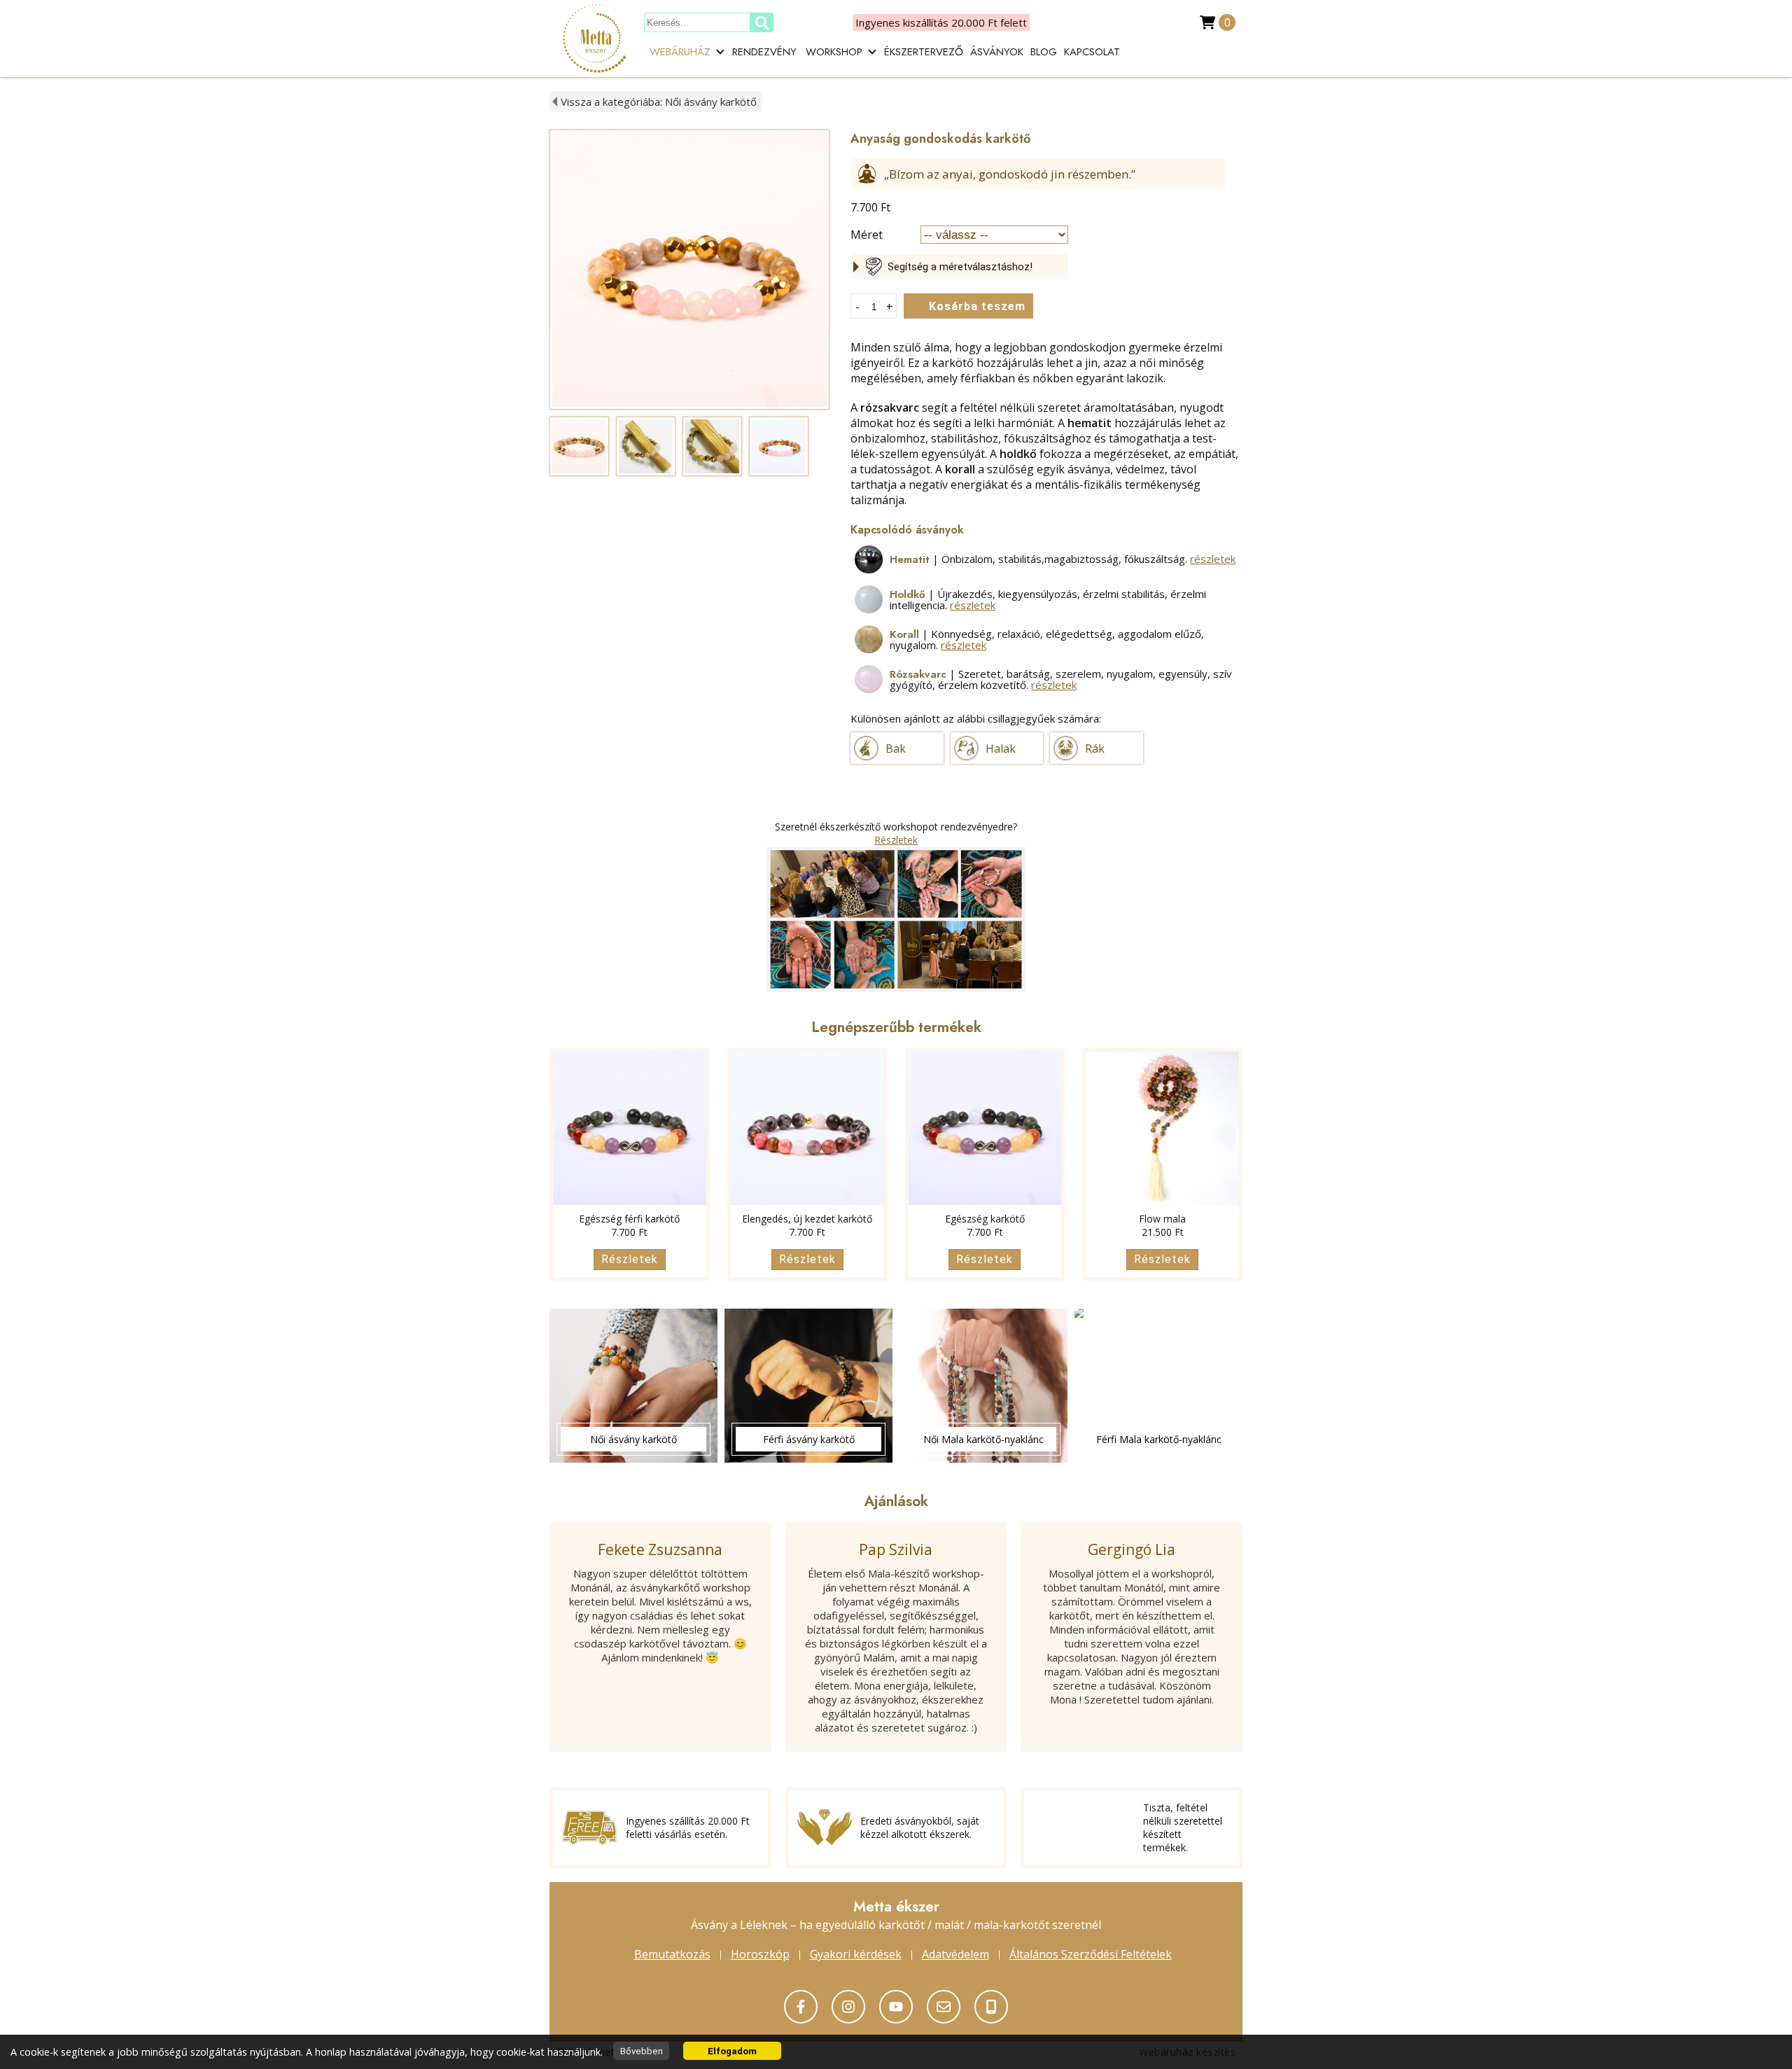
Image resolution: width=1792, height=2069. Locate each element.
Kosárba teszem (977, 306)
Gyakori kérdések (856, 1954)
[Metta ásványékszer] (801, 2007)
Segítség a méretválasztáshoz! (960, 267)
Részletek (896, 840)
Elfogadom (732, 2051)
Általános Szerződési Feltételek (1091, 1954)
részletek (1213, 559)
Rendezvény (764, 52)
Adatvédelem (955, 1954)
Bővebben (642, 2051)
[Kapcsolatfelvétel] (896, 2007)
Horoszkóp (760, 1954)
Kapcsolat (1092, 52)
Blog (1044, 52)
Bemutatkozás (672, 1954)
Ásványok (997, 52)
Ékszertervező (924, 52)
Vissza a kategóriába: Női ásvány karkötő (659, 102)
